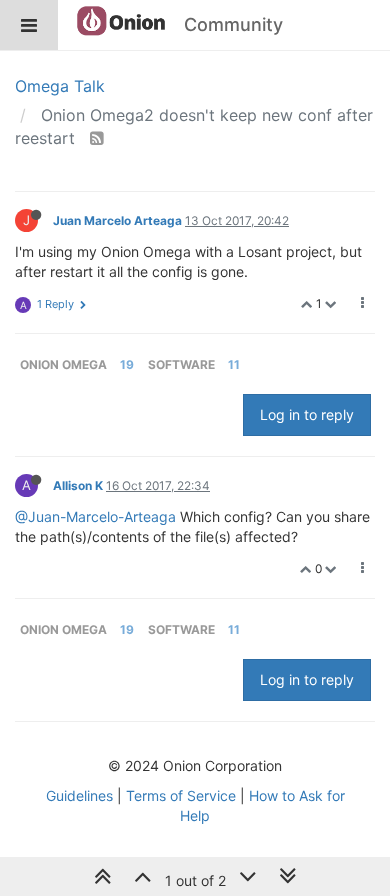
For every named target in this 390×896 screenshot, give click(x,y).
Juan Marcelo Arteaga (117, 220)
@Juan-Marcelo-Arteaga (95, 516)
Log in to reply (307, 414)
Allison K (78, 485)
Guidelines (79, 795)
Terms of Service (181, 795)
